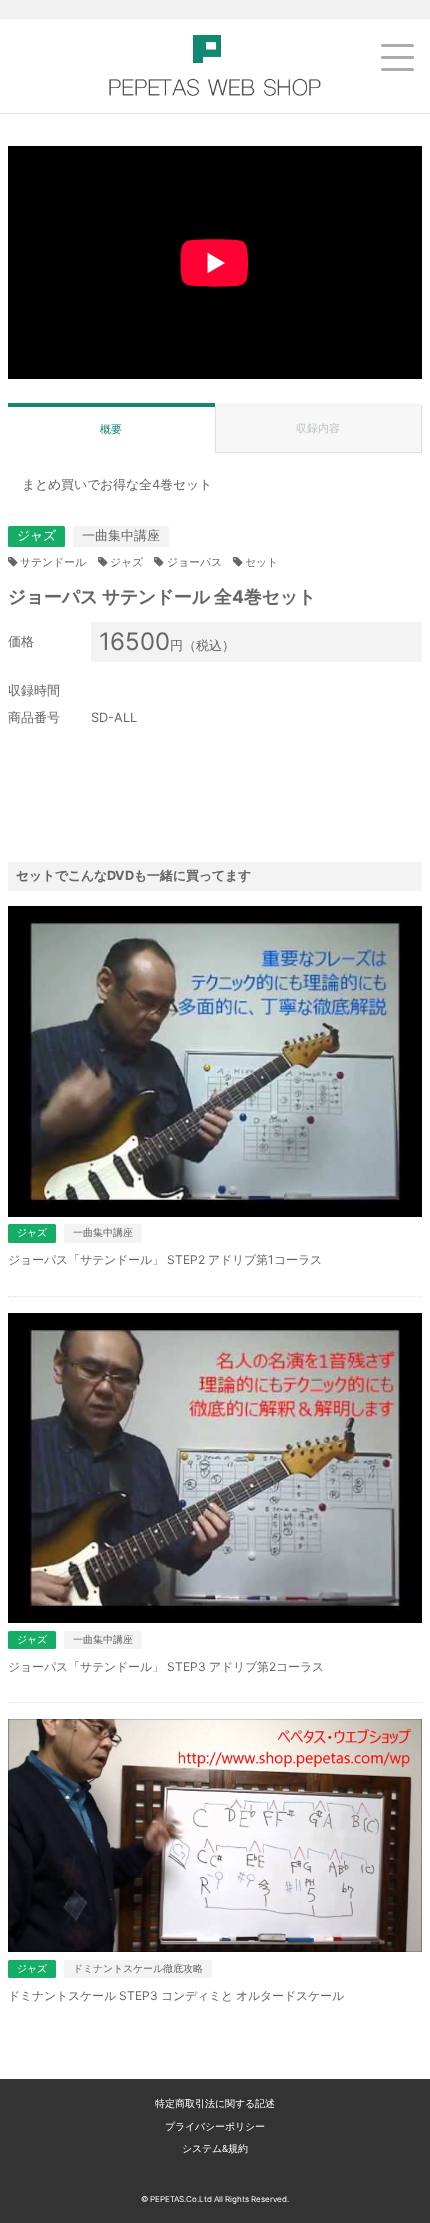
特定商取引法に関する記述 (215, 2103)
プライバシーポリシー (215, 2126)
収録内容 (318, 428)
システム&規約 (215, 2148)
